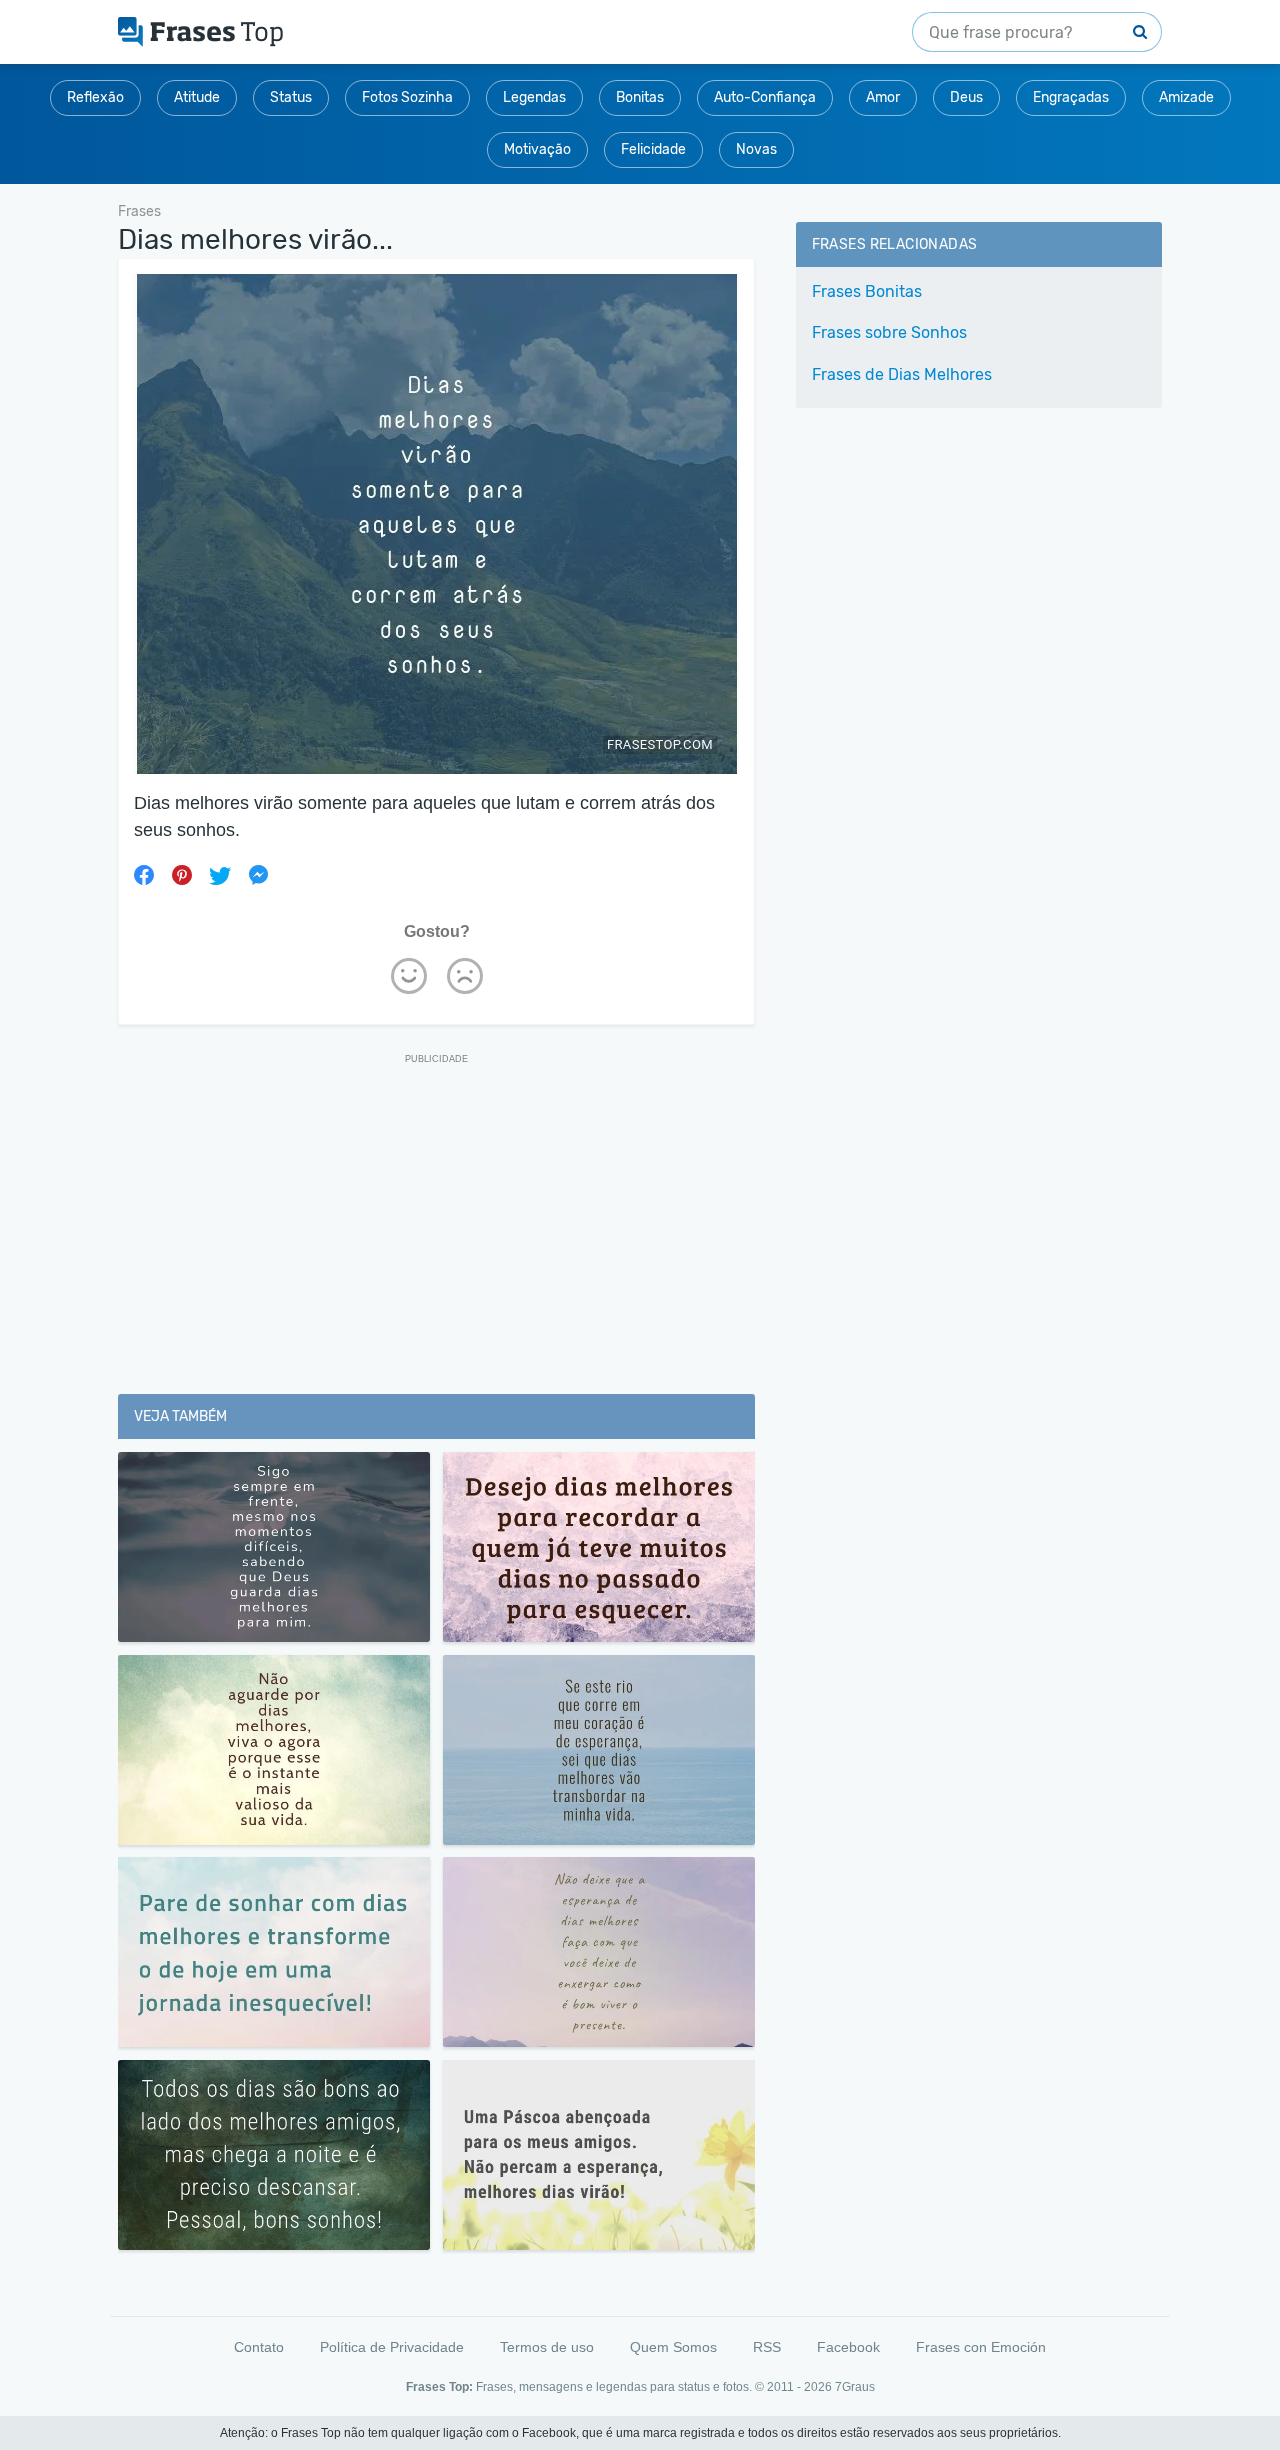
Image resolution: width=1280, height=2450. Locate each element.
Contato (259, 2347)
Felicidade (653, 149)
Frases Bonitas (867, 291)
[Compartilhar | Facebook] (144, 875)
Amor (883, 97)
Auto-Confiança (765, 97)
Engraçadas (1071, 97)
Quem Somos (673, 2347)
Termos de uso (547, 2347)
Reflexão (95, 97)
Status (291, 97)
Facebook (848, 2347)
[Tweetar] (220, 875)
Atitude (197, 97)
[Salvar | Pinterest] (182, 875)
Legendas (534, 97)
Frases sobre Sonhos (889, 332)
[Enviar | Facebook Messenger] (258, 875)
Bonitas (640, 97)
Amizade (1186, 97)
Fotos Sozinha (407, 97)
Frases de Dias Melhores (902, 374)
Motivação (537, 149)
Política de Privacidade (392, 2347)
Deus (966, 97)
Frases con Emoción (981, 2347)
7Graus (855, 2387)
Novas (756, 149)
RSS (767, 2347)
